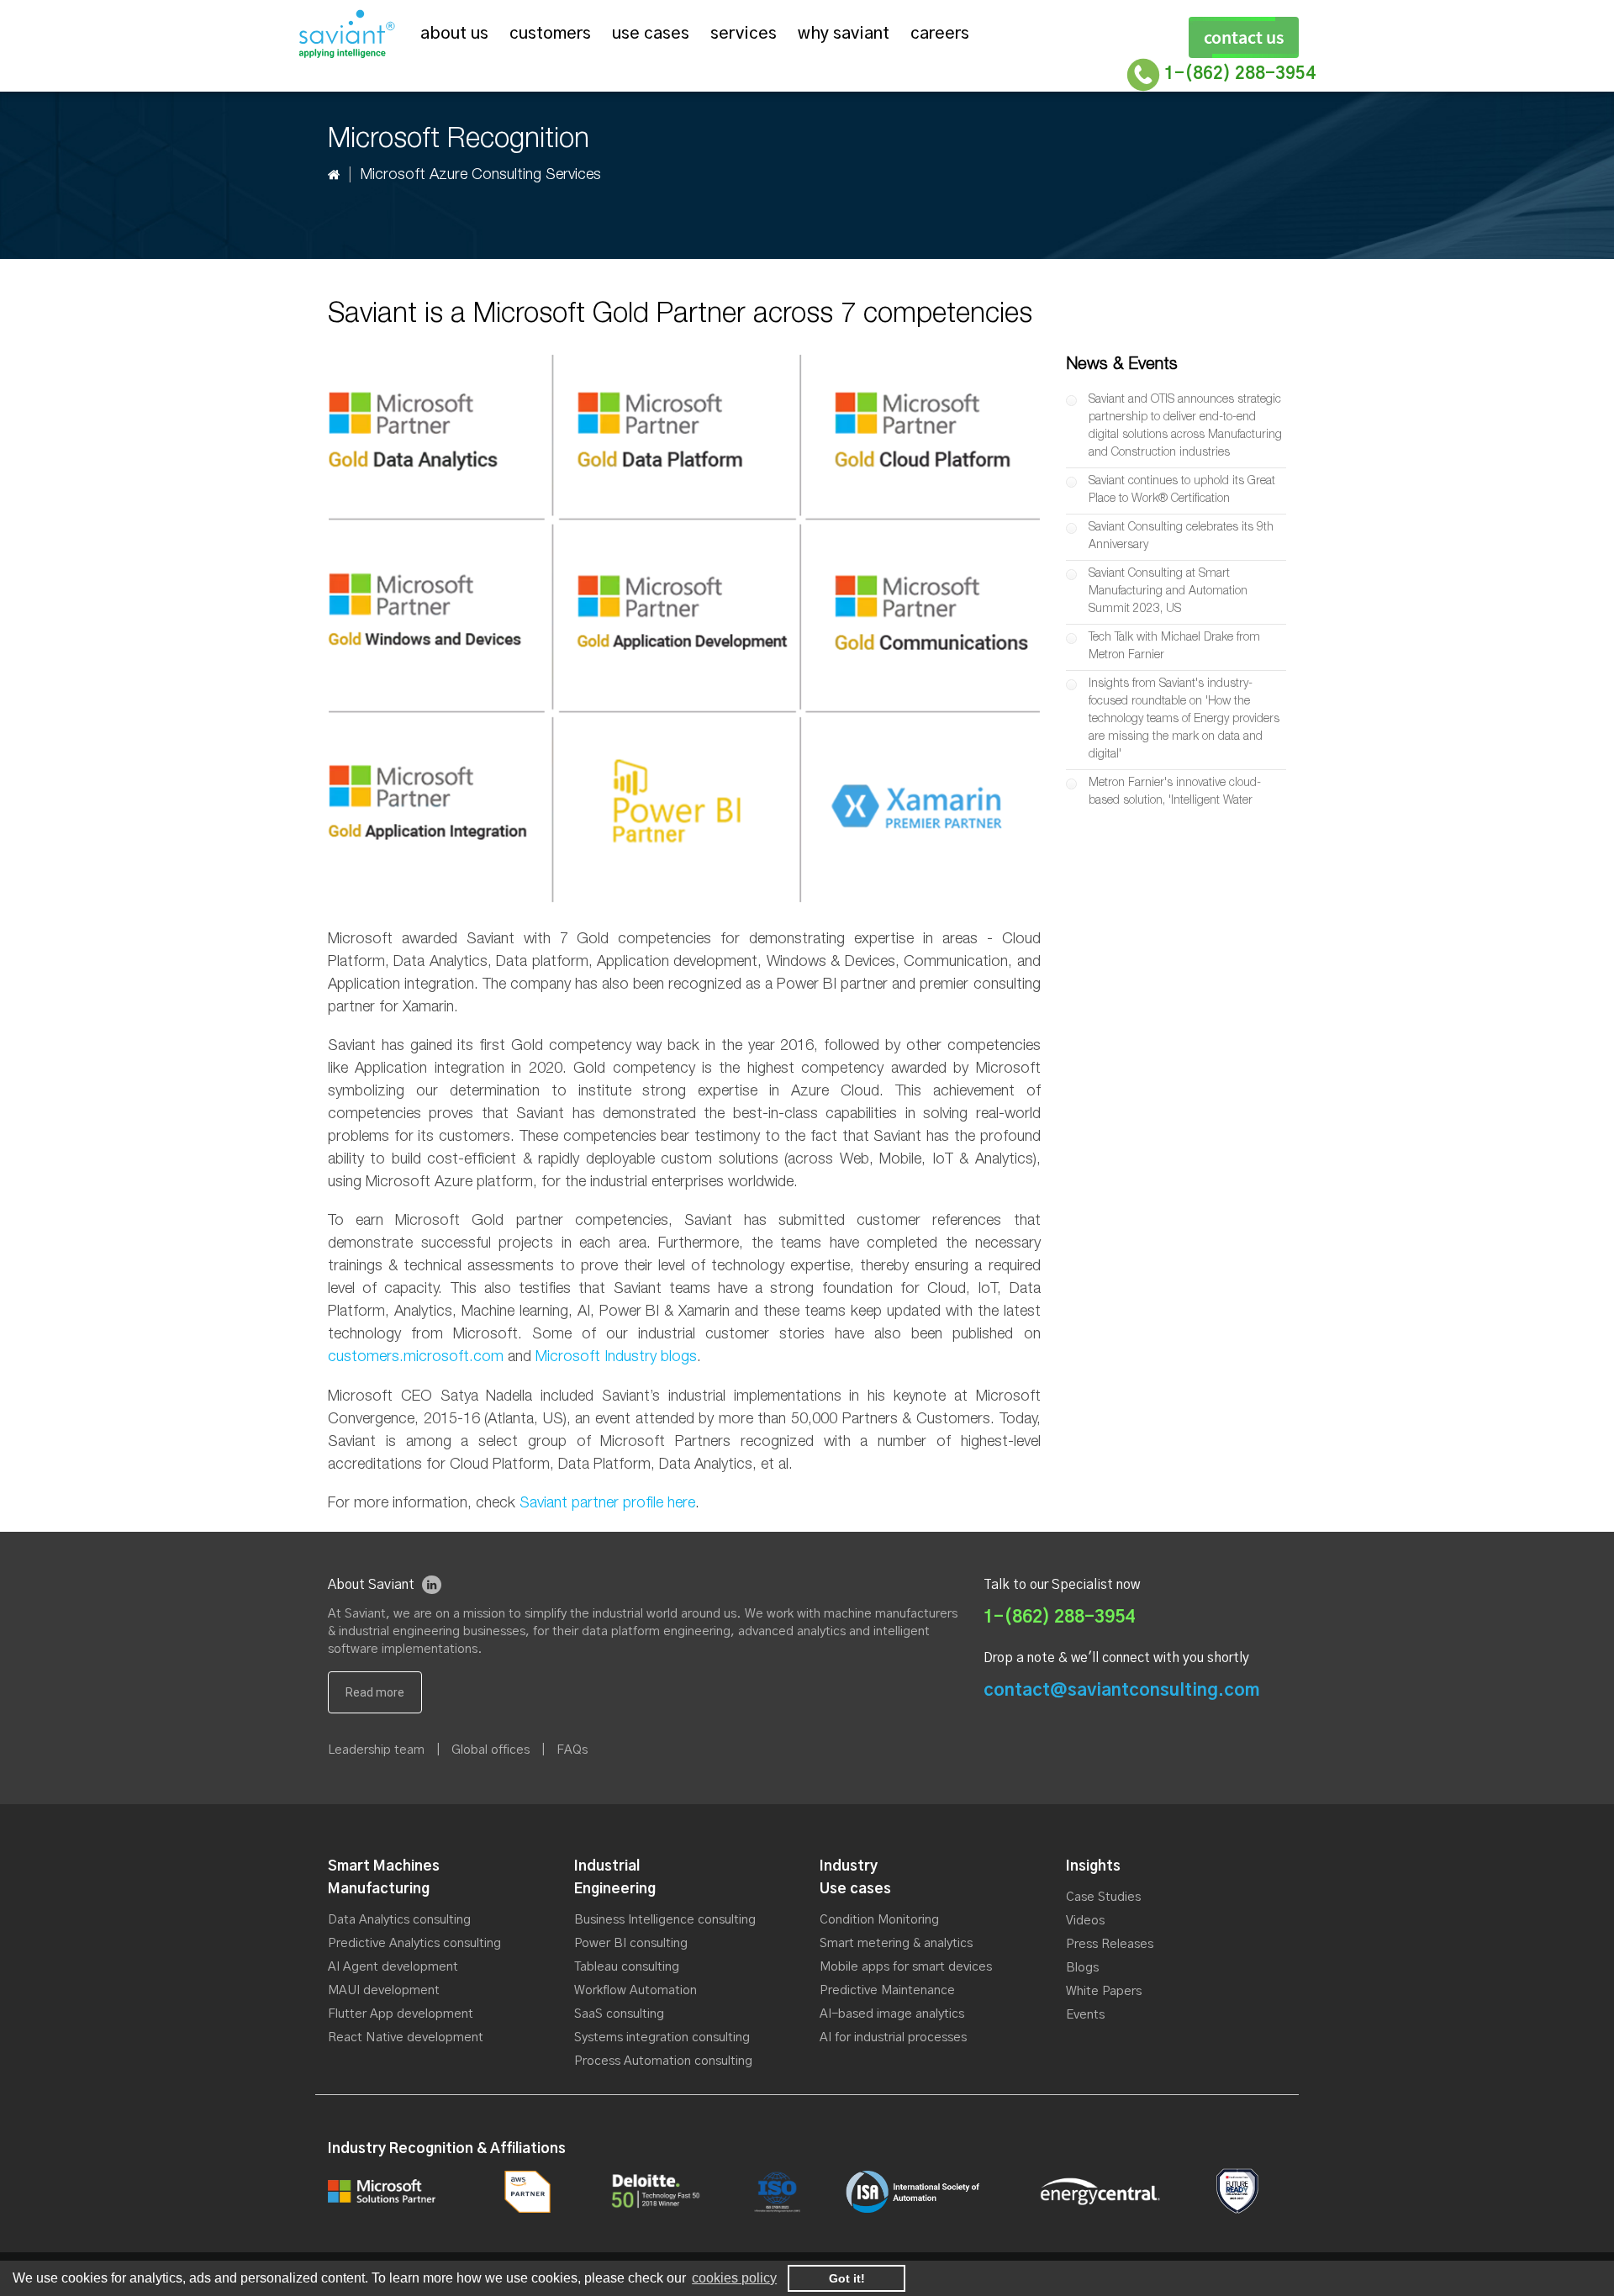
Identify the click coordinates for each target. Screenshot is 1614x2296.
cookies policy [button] (734, 2278)
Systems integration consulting (662, 2037)
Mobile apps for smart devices (906, 1967)
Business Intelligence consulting (665, 1920)
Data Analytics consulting (399, 1920)
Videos (1085, 1921)
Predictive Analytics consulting (414, 1943)
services (744, 34)
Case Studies (1103, 1897)
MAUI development (384, 1990)
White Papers (1104, 1991)
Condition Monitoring (879, 1920)
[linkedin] (432, 1585)
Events (1085, 2015)
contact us (1244, 37)
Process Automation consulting (663, 2061)
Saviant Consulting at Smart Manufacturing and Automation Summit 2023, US (1168, 592)
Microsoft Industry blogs (616, 1358)
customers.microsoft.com (416, 1358)
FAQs (572, 1750)
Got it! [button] (847, 2278)
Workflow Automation (636, 1990)
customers (550, 34)
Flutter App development (401, 2014)
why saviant (844, 34)
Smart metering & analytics (896, 1943)
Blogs (1082, 1968)
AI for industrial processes (893, 2037)
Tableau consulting (627, 1967)
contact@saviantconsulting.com (1122, 1690)
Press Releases (1110, 1944)
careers (940, 34)
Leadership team (376, 1750)
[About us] (375, 1692)
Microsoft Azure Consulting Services (481, 176)
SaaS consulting (619, 2014)
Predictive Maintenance (887, 1990)
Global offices (491, 1750)
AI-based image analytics (892, 2014)
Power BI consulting (631, 1943)
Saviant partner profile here (607, 1504)
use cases (651, 34)
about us (454, 34)
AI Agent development (393, 1967)
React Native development (406, 2037)
